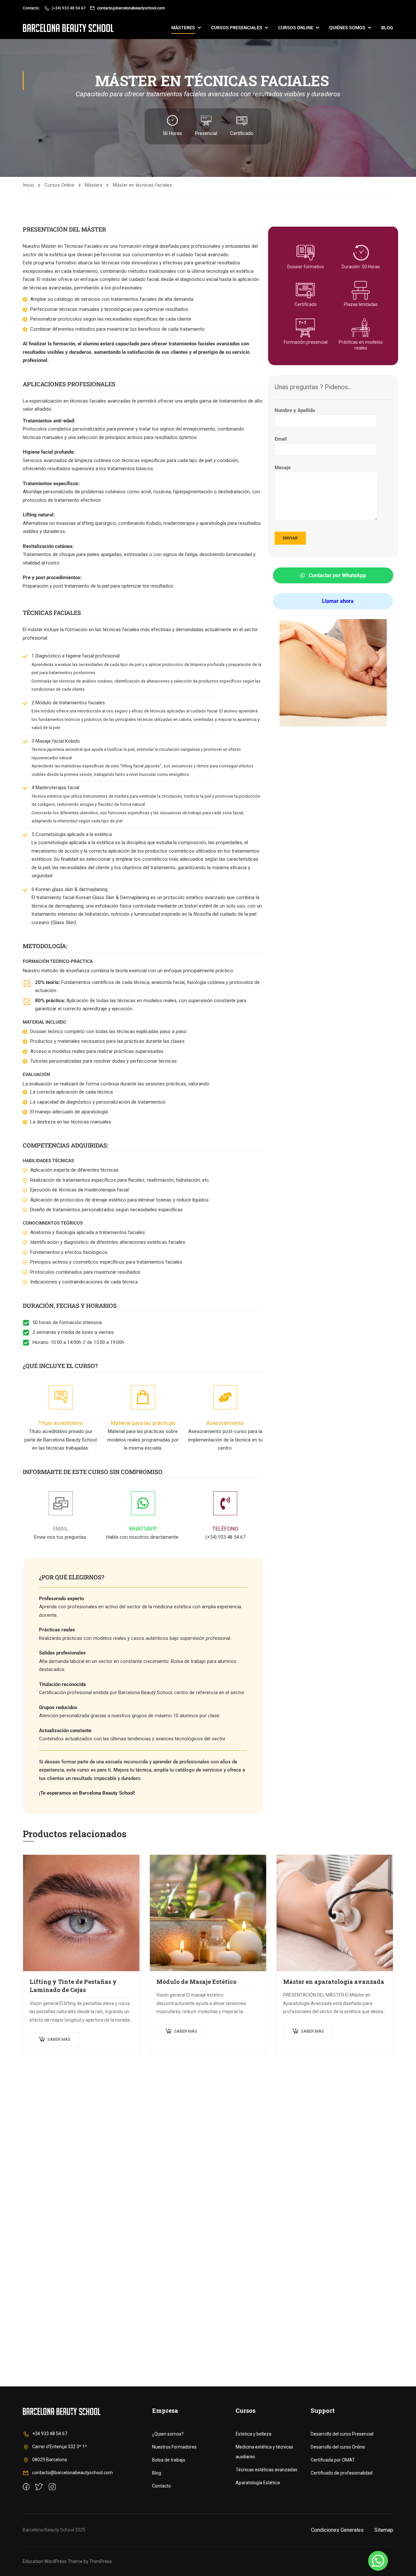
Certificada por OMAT (333, 2460)
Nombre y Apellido (295, 410)
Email (281, 439)
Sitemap (384, 2530)
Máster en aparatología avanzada (334, 1982)
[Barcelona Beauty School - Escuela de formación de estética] (68, 28)
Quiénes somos (347, 28)
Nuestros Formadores (174, 2447)
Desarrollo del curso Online (338, 2447)
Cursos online (296, 28)
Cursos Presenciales (237, 28)
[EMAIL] (61, 1503)
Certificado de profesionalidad (342, 2473)
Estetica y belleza (253, 2434)
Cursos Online (59, 185)
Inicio (28, 185)
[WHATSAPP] (143, 1503)
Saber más (59, 2039)
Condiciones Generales (337, 2530)
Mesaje (283, 468)
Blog (387, 28)
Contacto (162, 2486)
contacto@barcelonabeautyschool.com (131, 8)
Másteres (183, 28)
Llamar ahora (337, 601)
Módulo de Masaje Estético (196, 1982)
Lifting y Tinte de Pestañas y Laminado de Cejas (73, 1986)
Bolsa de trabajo (169, 2460)
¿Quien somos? (168, 2434)
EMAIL (61, 1529)
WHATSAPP (143, 1529)
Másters (94, 185)
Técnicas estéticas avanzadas (266, 2470)
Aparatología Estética (258, 2483)
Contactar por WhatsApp (337, 575)
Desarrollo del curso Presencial (342, 2434)
